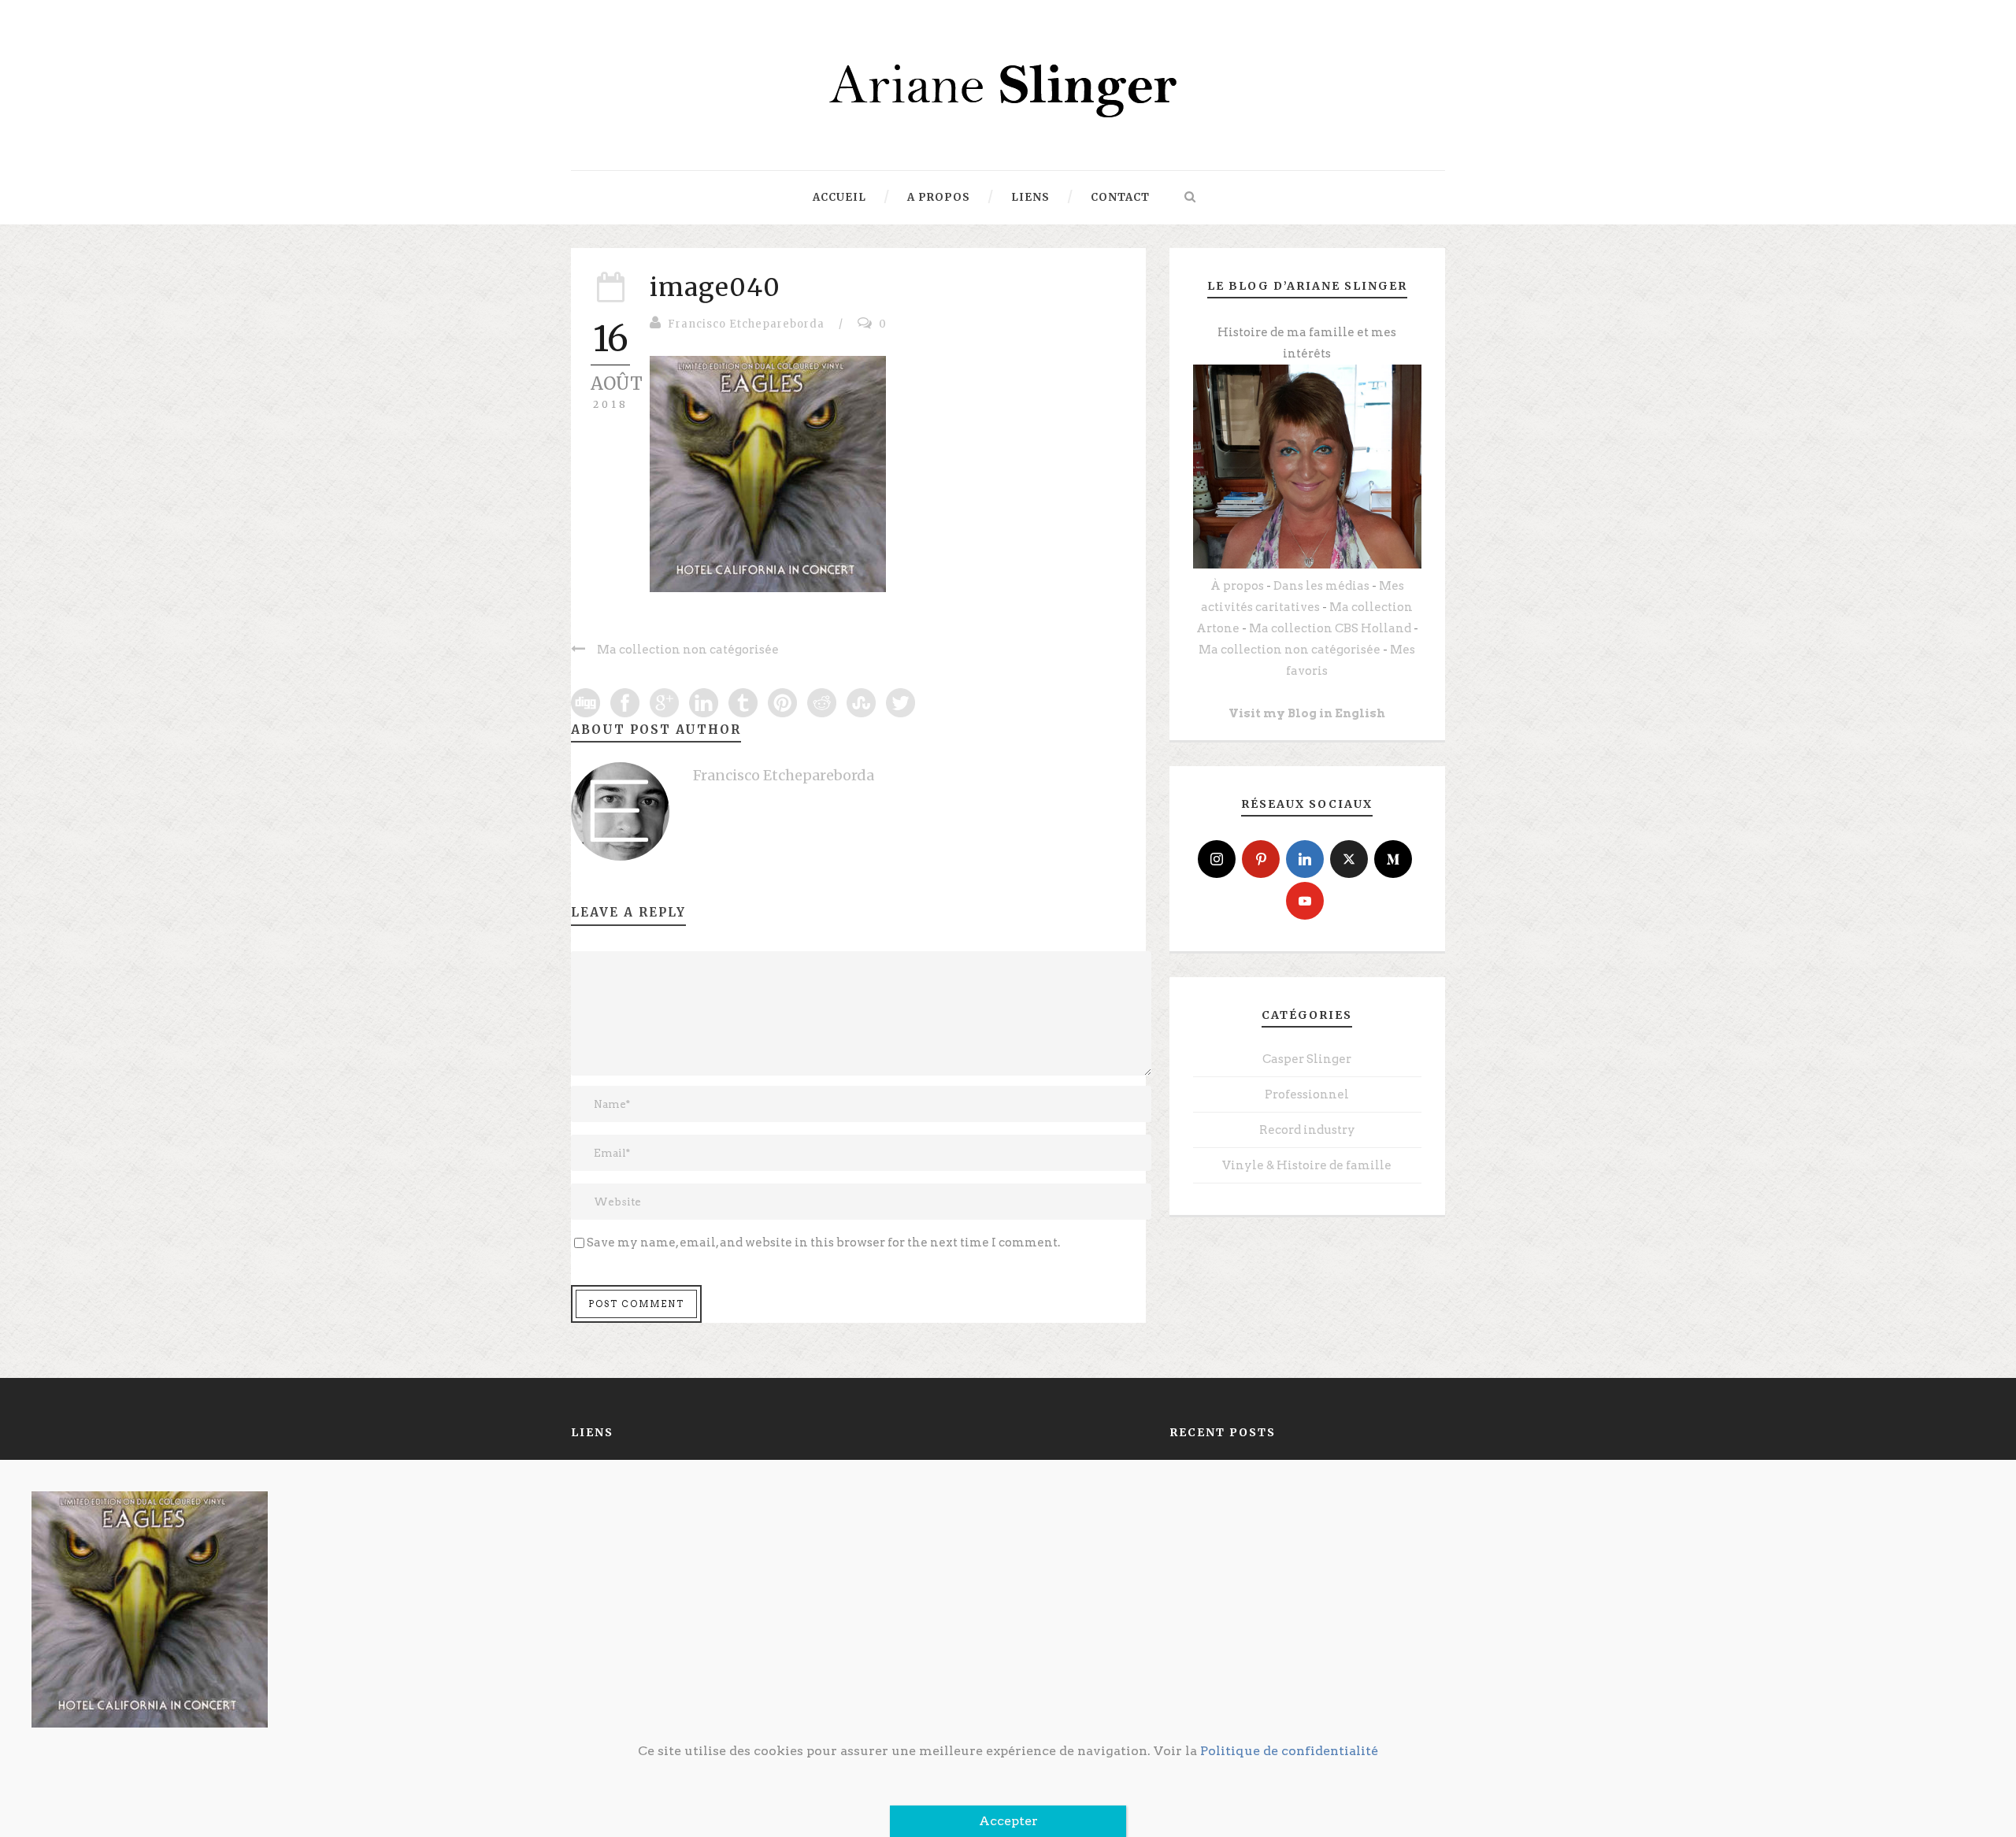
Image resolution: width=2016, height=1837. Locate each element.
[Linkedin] (1305, 859)
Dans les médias (1321, 586)
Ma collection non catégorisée (1290, 650)
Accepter (1008, 1821)
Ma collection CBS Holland (1330, 628)
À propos (1237, 586)
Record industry (1307, 1130)
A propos (939, 197)
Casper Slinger (1307, 1059)
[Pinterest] (1261, 859)
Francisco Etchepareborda (746, 324)
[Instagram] (1217, 859)
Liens (1030, 197)
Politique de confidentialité (1289, 1751)
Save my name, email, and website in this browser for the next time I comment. (823, 1243)
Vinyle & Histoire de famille (1307, 1165)
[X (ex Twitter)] (1349, 859)
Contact (1120, 197)
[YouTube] (1305, 901)
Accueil (839, 197)
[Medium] (1393, 859)
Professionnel (1307, 1094)
